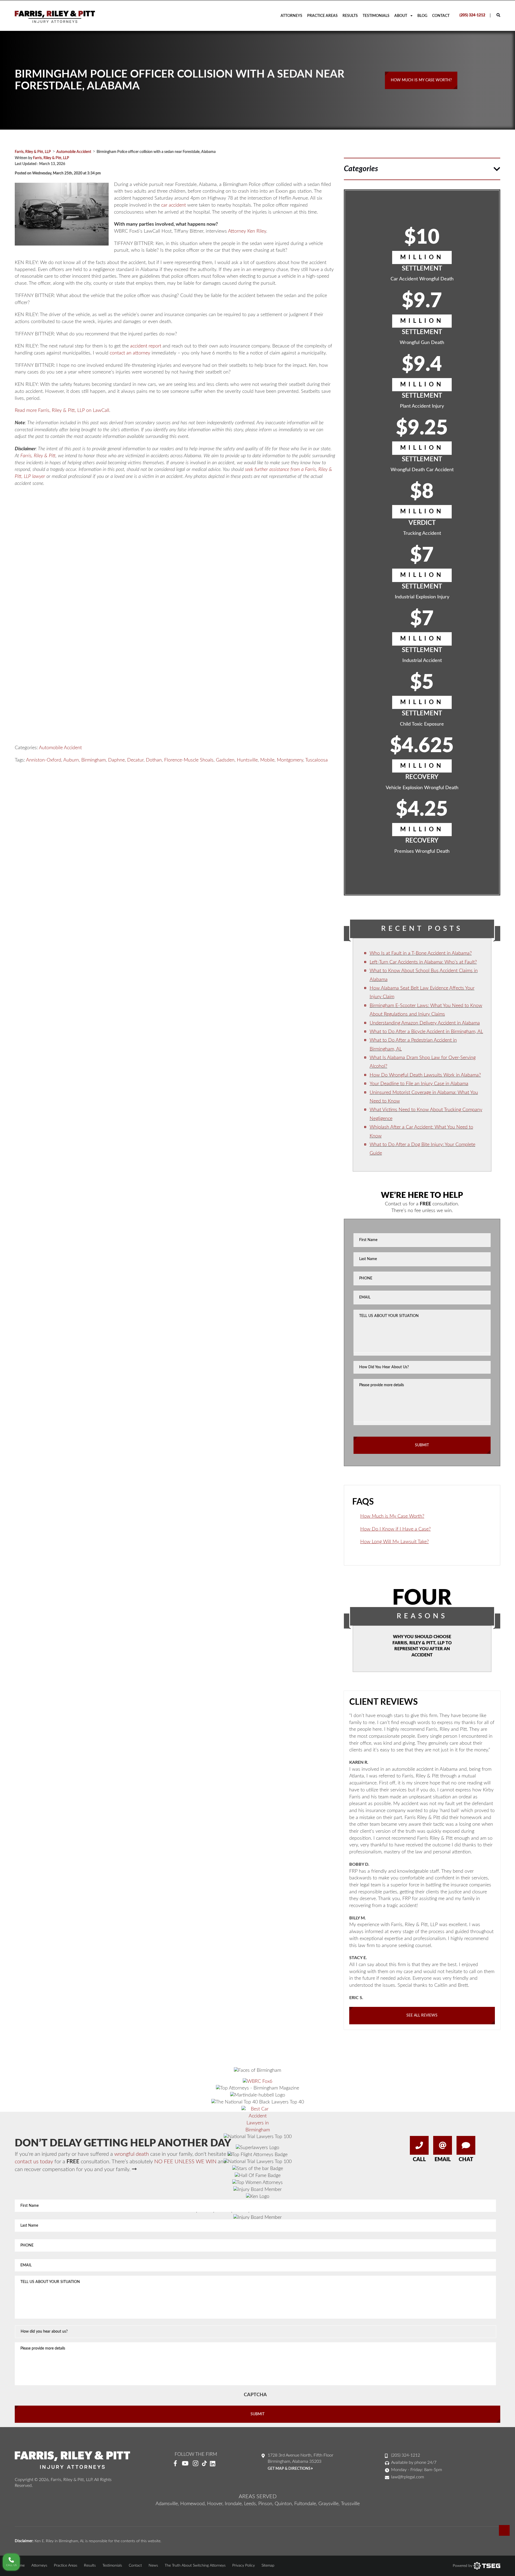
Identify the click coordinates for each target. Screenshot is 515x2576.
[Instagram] (196, 2464)
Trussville (350, 2504)
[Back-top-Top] (504, 2530)
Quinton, (284, 2504)
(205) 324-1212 (472, 15)
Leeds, (251, 2504)
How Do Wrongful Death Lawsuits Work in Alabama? (425, 1075)
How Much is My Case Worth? (392, 1516)
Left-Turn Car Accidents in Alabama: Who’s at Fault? (423, 962)
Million (422, 257)
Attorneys (291, 16)
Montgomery (290, 760)
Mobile (267, 760)
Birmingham (93, 760)
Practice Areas (322, 16)
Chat (466, 2160)
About (401, 16)
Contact (441, 16)
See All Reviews (422, 2015)
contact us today (34, 2162)
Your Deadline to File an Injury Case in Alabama (419, 1084)
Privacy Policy (244, 2566)
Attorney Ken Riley (247, 231)
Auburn (71, 760)
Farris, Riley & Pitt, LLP (51, 158)
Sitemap (268, 2566)
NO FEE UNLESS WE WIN (185, 2162)
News (153, 2566)
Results (350, 16)
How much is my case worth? (421, 80)
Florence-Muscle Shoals (189, 760)
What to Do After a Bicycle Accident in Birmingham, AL (426, 1032)
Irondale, (234, 2504)
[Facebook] (175, 2464)
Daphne (116, 760)
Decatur (135, 760)
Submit (422, 1445)
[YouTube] (185, 2464)
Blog (422, 16)
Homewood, (193, 2504)
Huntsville (247, 760)
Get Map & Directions (290, 2469)
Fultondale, (306, 2504)
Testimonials (376, 16)
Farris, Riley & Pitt (38, 456)
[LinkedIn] (215, 2464)
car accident (174, 205)
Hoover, (215, 2504)
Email (443, 2160)
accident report (146, 346)
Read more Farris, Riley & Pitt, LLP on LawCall (62, 411)
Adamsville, (167, 2504)
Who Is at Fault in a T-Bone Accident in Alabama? (421, 953)
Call (419, 2160)
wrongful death (132, 2154)
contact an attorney (130, 353)
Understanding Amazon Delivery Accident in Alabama (425, 1023)
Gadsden (225, 760)
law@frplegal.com (408, 2477)
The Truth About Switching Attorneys (195, 2566)
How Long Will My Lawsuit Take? (395, 1542)
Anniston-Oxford (44, 760)
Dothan (154, 760)
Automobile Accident (60, 748)
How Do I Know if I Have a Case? (396, 1529)
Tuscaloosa (317, 760)
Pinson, (266, 2504)
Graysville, (329, 2504)
